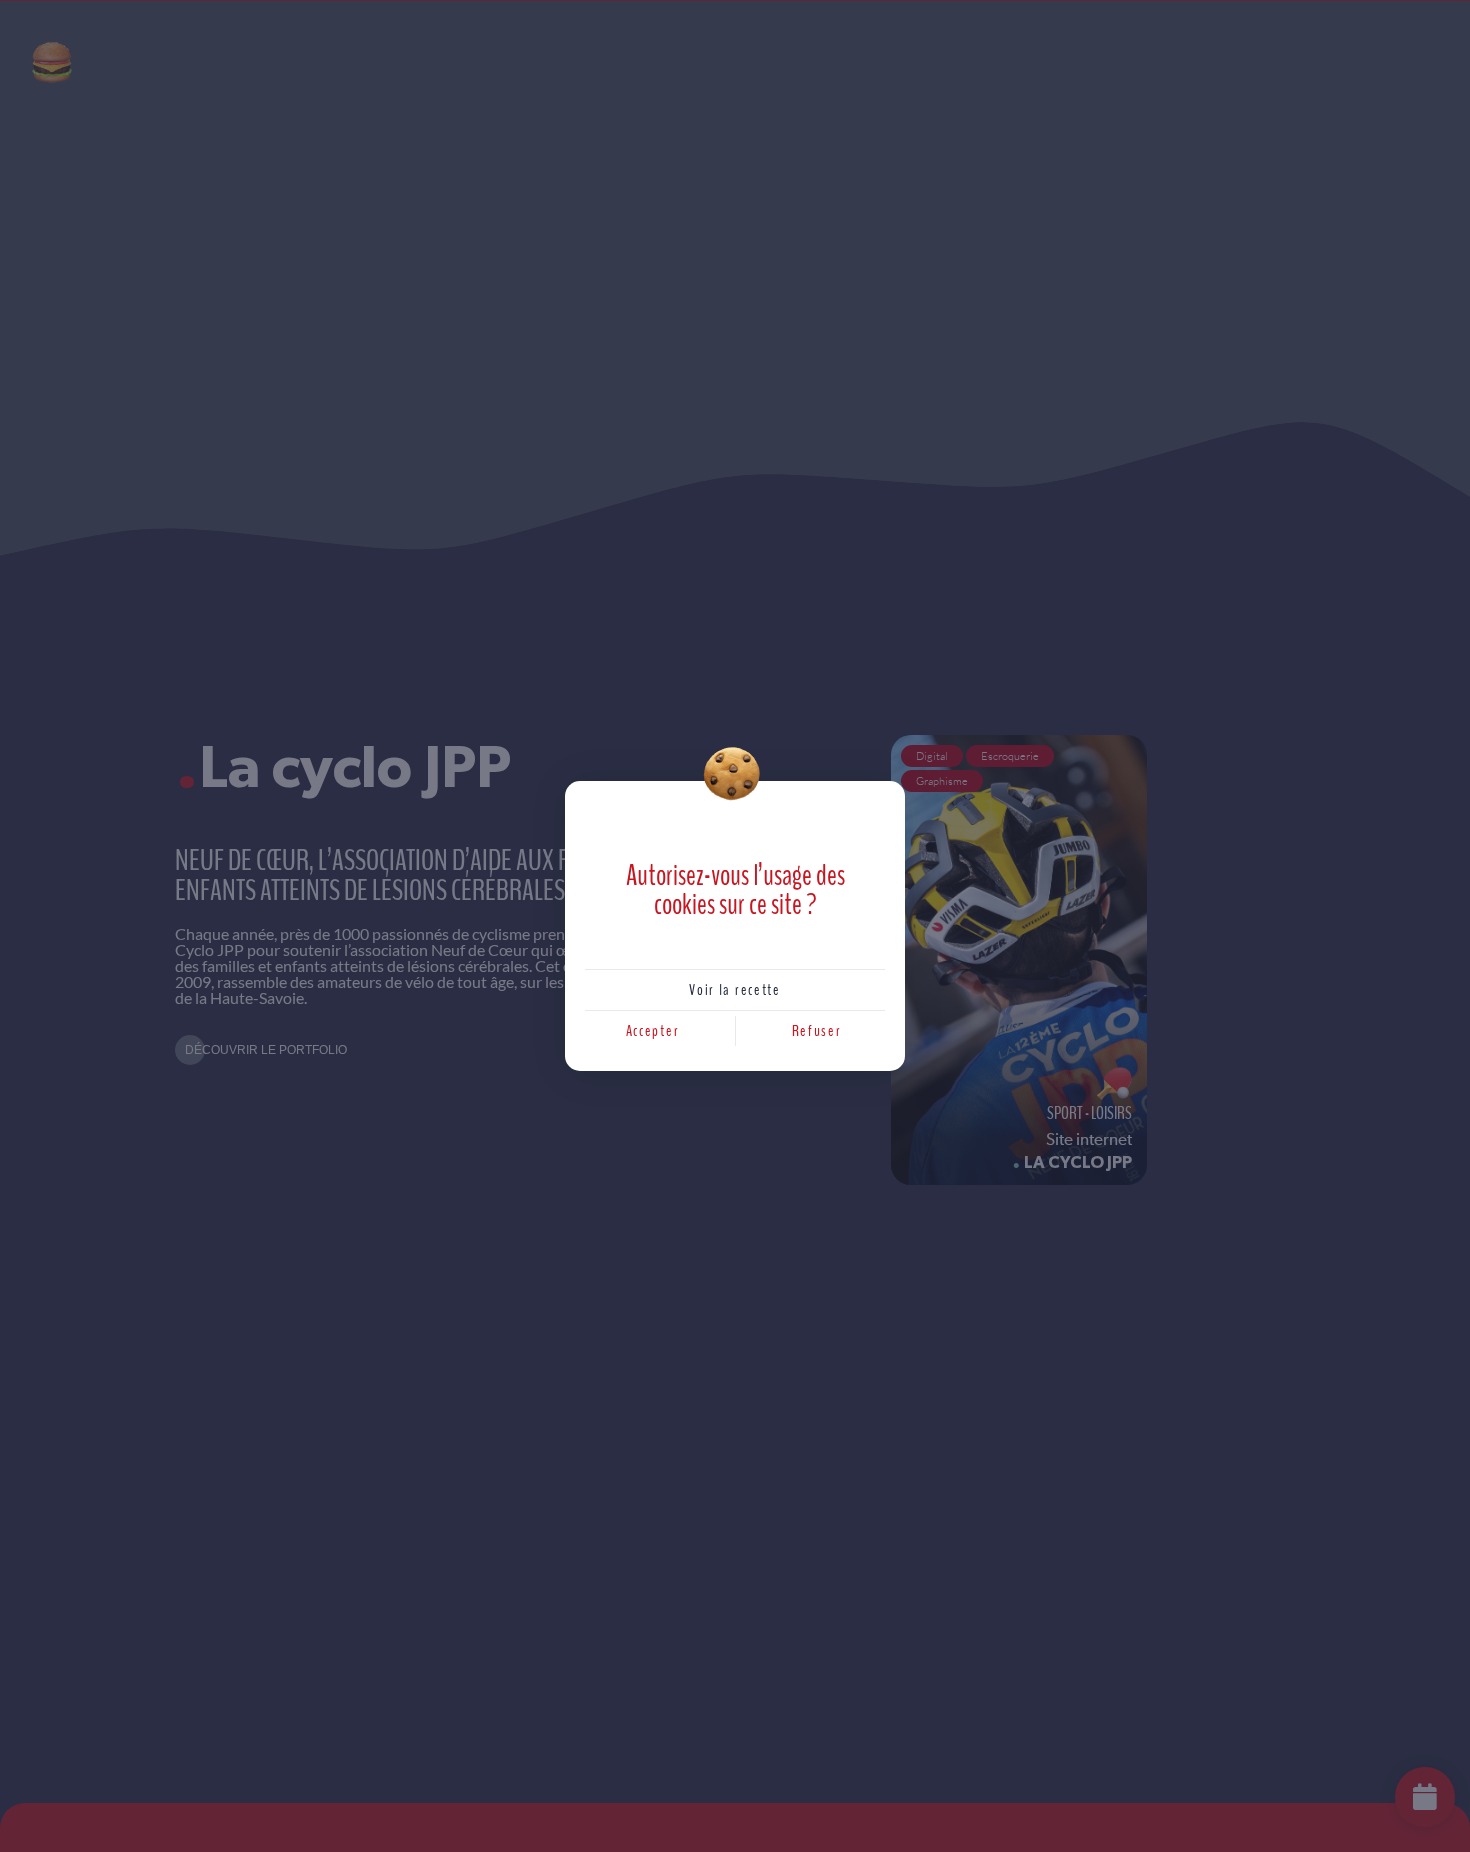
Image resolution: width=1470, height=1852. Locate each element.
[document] (735, 926)
